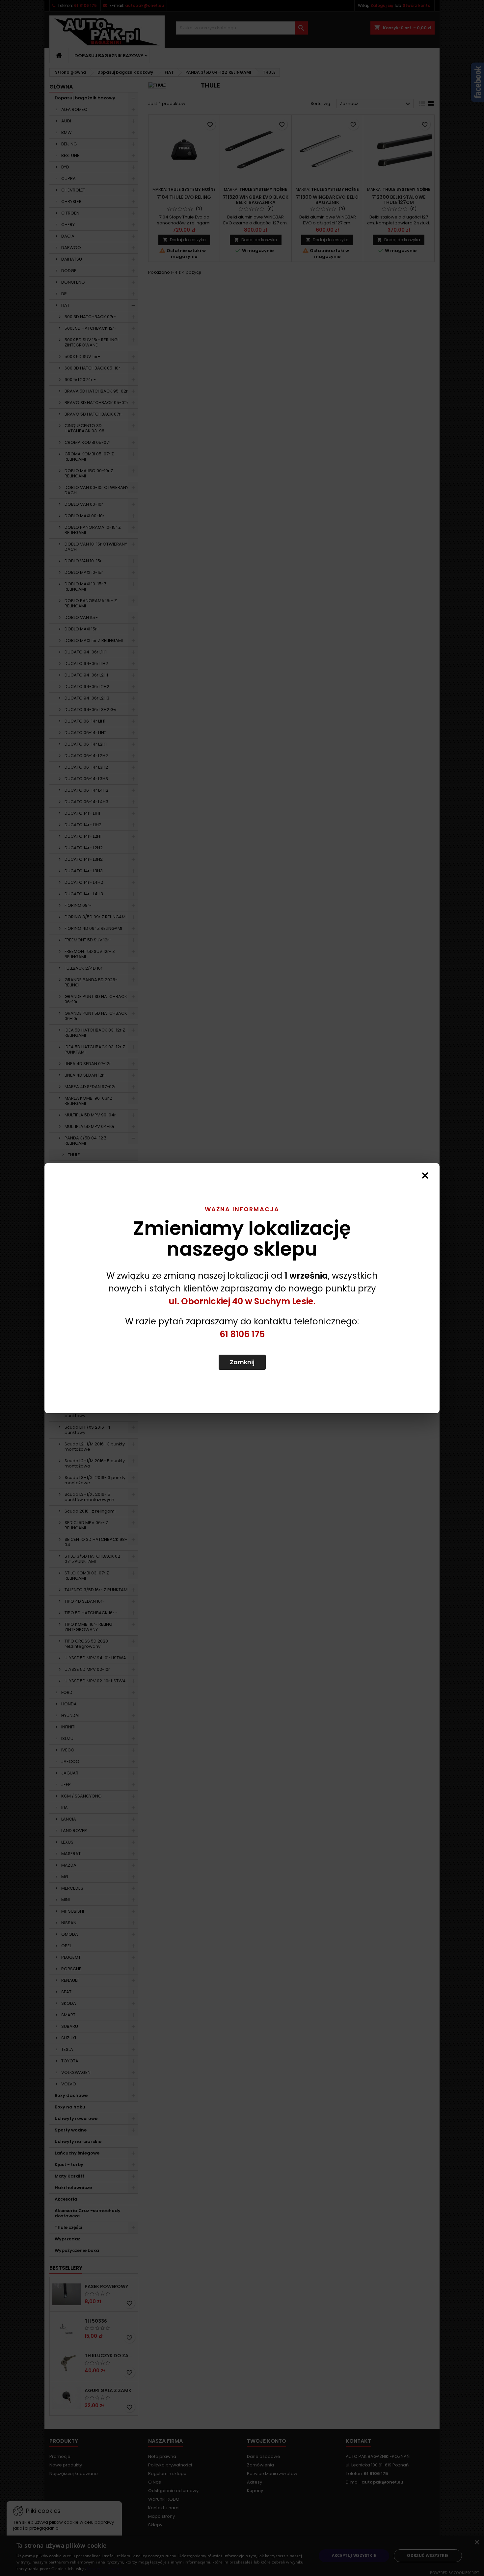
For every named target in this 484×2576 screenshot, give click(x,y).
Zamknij (242, 1362)
